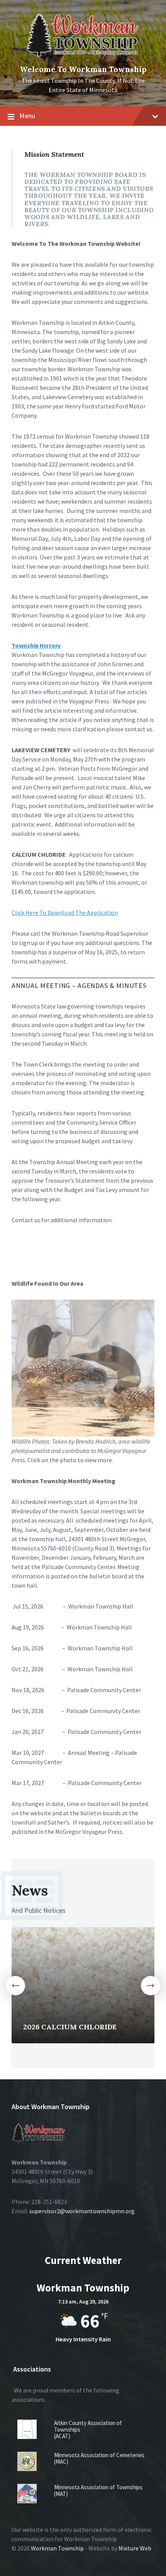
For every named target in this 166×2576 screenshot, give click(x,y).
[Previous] (15, 1986)
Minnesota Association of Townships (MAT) (98, 2490)
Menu (27, 116)
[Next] (151, 1986)
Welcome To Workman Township (83, 69)
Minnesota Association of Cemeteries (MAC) (99, 2458)
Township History (36, 645)
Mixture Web (135, 2548)
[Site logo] (83, 57)
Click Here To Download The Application (65, 912)
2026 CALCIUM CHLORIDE (70, 2027)
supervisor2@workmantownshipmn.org (82, 2211)
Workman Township (57, 2548)
